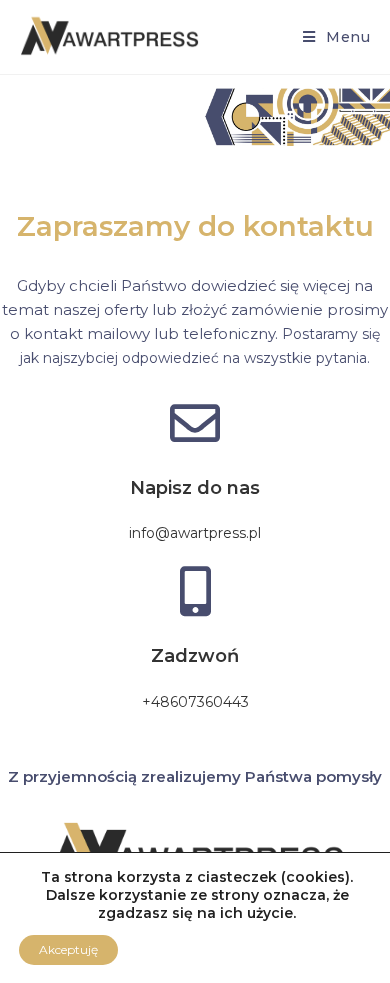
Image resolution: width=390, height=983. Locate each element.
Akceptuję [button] (68, 949)
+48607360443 (195, 702)
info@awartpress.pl (195, 533)
